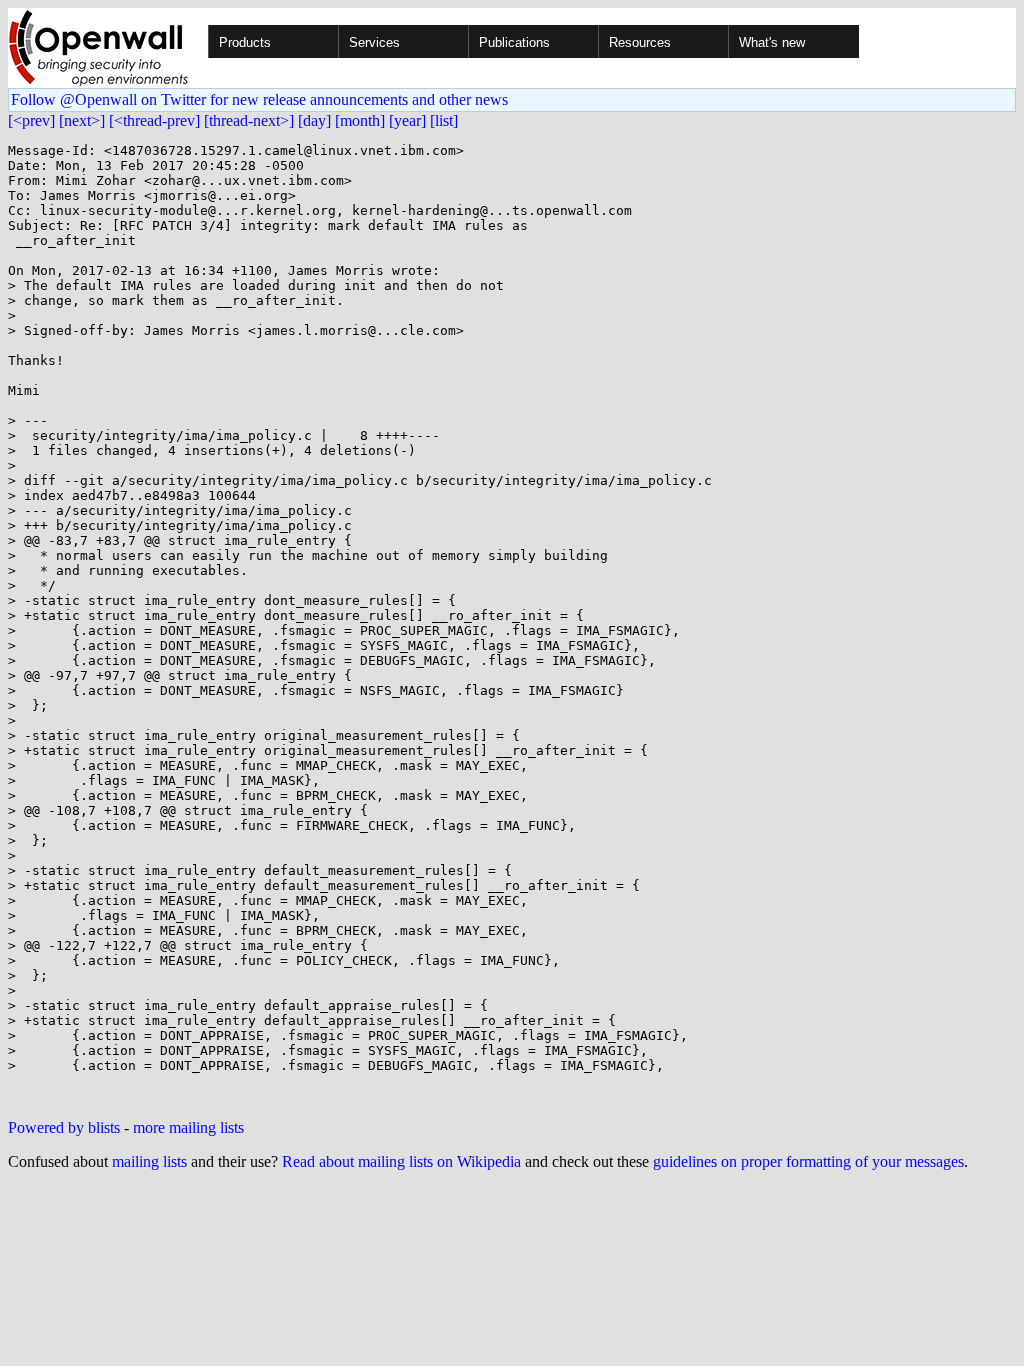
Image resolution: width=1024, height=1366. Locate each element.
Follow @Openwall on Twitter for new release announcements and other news (259, 99)
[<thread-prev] (154, 120)
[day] (314, 120)
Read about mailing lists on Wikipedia (401, 1161)
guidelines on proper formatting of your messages (808, 1161)
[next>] (82, 120)
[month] (360, 120)
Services (374, 42)
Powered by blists (64, 1127)
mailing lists (149, 1161)
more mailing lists (188, 1127)
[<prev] (31, 120)
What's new (772, 42)
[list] (444, 120)
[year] (407, 120)
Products (245, 42)
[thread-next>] (249, 120)
